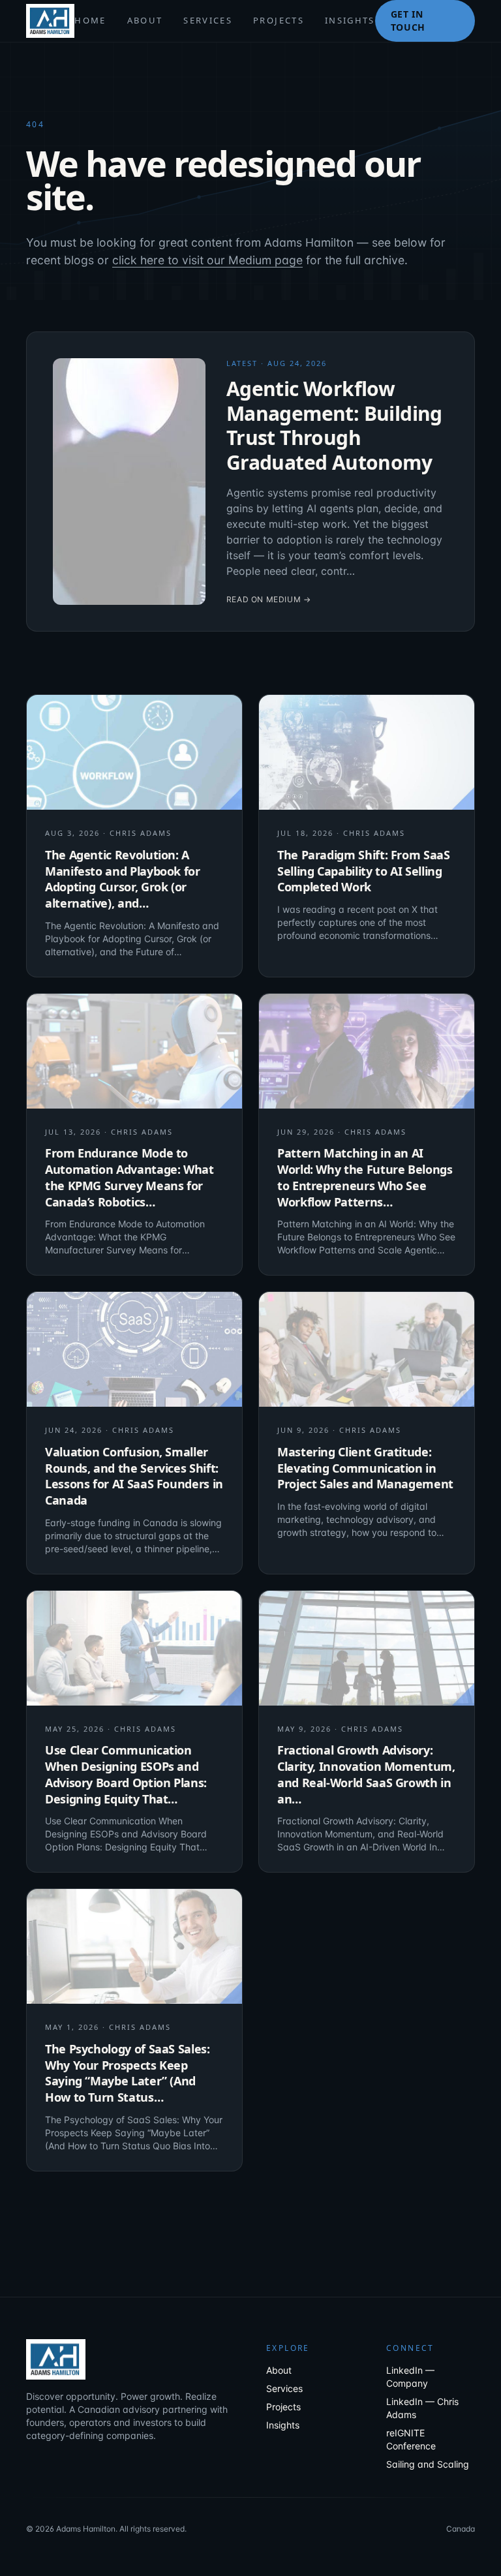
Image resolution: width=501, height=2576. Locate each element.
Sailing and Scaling (428, 2464)
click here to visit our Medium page (207, 260)
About (145, 20)
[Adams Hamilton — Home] (50, 21)
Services (208, 20)
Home (90, 20)
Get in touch (408, 21)
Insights (350, 20)
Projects (279, 20)
